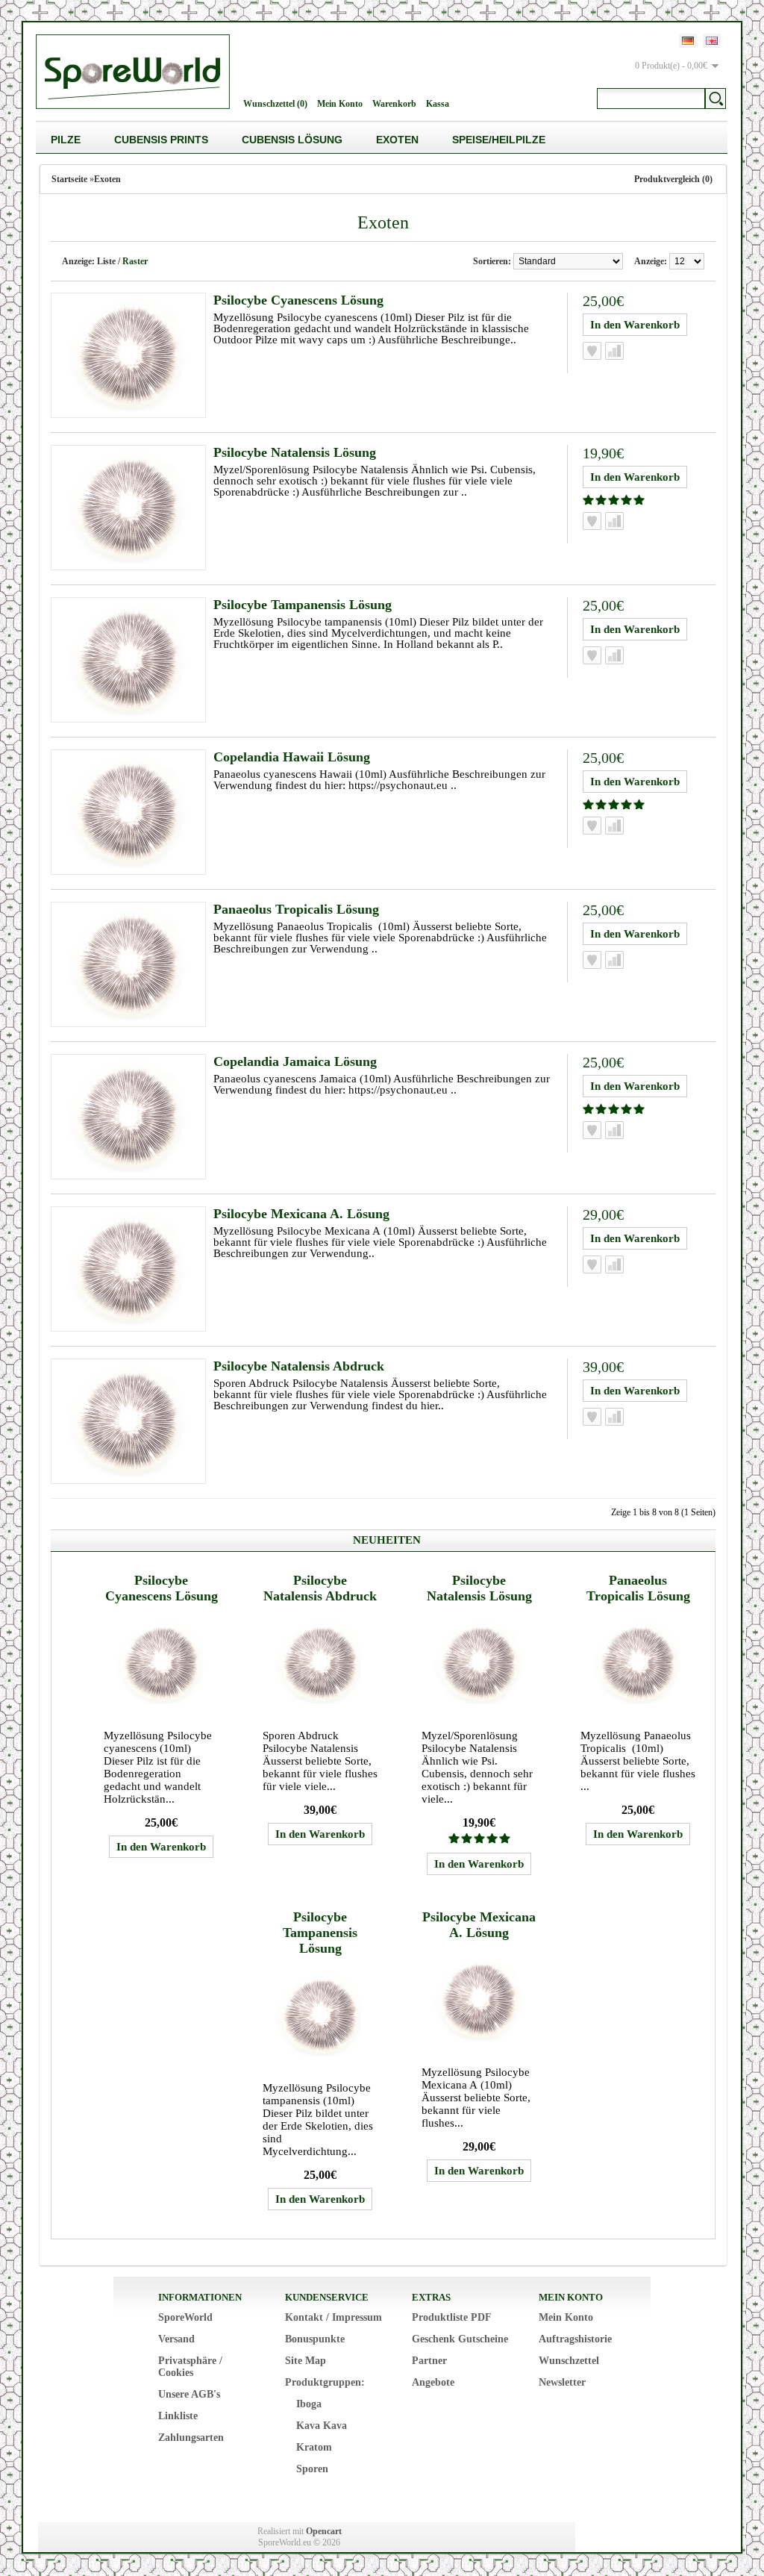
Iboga (309, 2404)
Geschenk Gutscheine (460, 2339)
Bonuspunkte (315, 2339)
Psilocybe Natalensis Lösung (295, 452)
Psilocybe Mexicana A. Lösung (301, 1214)
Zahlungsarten (191, 2438)
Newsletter (562, 2382)
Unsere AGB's (189, 2394)
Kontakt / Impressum (334, 2317)
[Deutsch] (688, 41)
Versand (176, 2339)
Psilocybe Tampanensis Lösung (303, 605)
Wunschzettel (569, 2361)
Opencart (324, 2531)
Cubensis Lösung (292, 140)
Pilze (66, 140)
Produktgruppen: (325, 2382)
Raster (135, 261)
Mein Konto (340, 104)
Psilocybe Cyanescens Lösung (298, 300)
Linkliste (178, 2416)
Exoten (397, 140)
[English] (712, 41)
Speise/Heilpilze (499, 140)
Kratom (314, 2447)
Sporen (312, 2469)
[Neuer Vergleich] (614, 351)
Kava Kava (322, 2426)
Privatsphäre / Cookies (190, 2367)
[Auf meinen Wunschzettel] (592, 351)
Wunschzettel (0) (275, 104)
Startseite (69, 179)
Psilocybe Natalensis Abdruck (299, 1366)
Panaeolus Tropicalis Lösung (296, 909)
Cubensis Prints (161, 140)
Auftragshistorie (575, 2339)
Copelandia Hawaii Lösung (292, 757)
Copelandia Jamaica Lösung (295, 1061)
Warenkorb (394, 104)
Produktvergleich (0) (673, 179)
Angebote (433, 2382)
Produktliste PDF (452, 2317)
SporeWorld (185, 2317)
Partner (429, 2361)
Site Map (306, 2361)
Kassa (438, 104)
